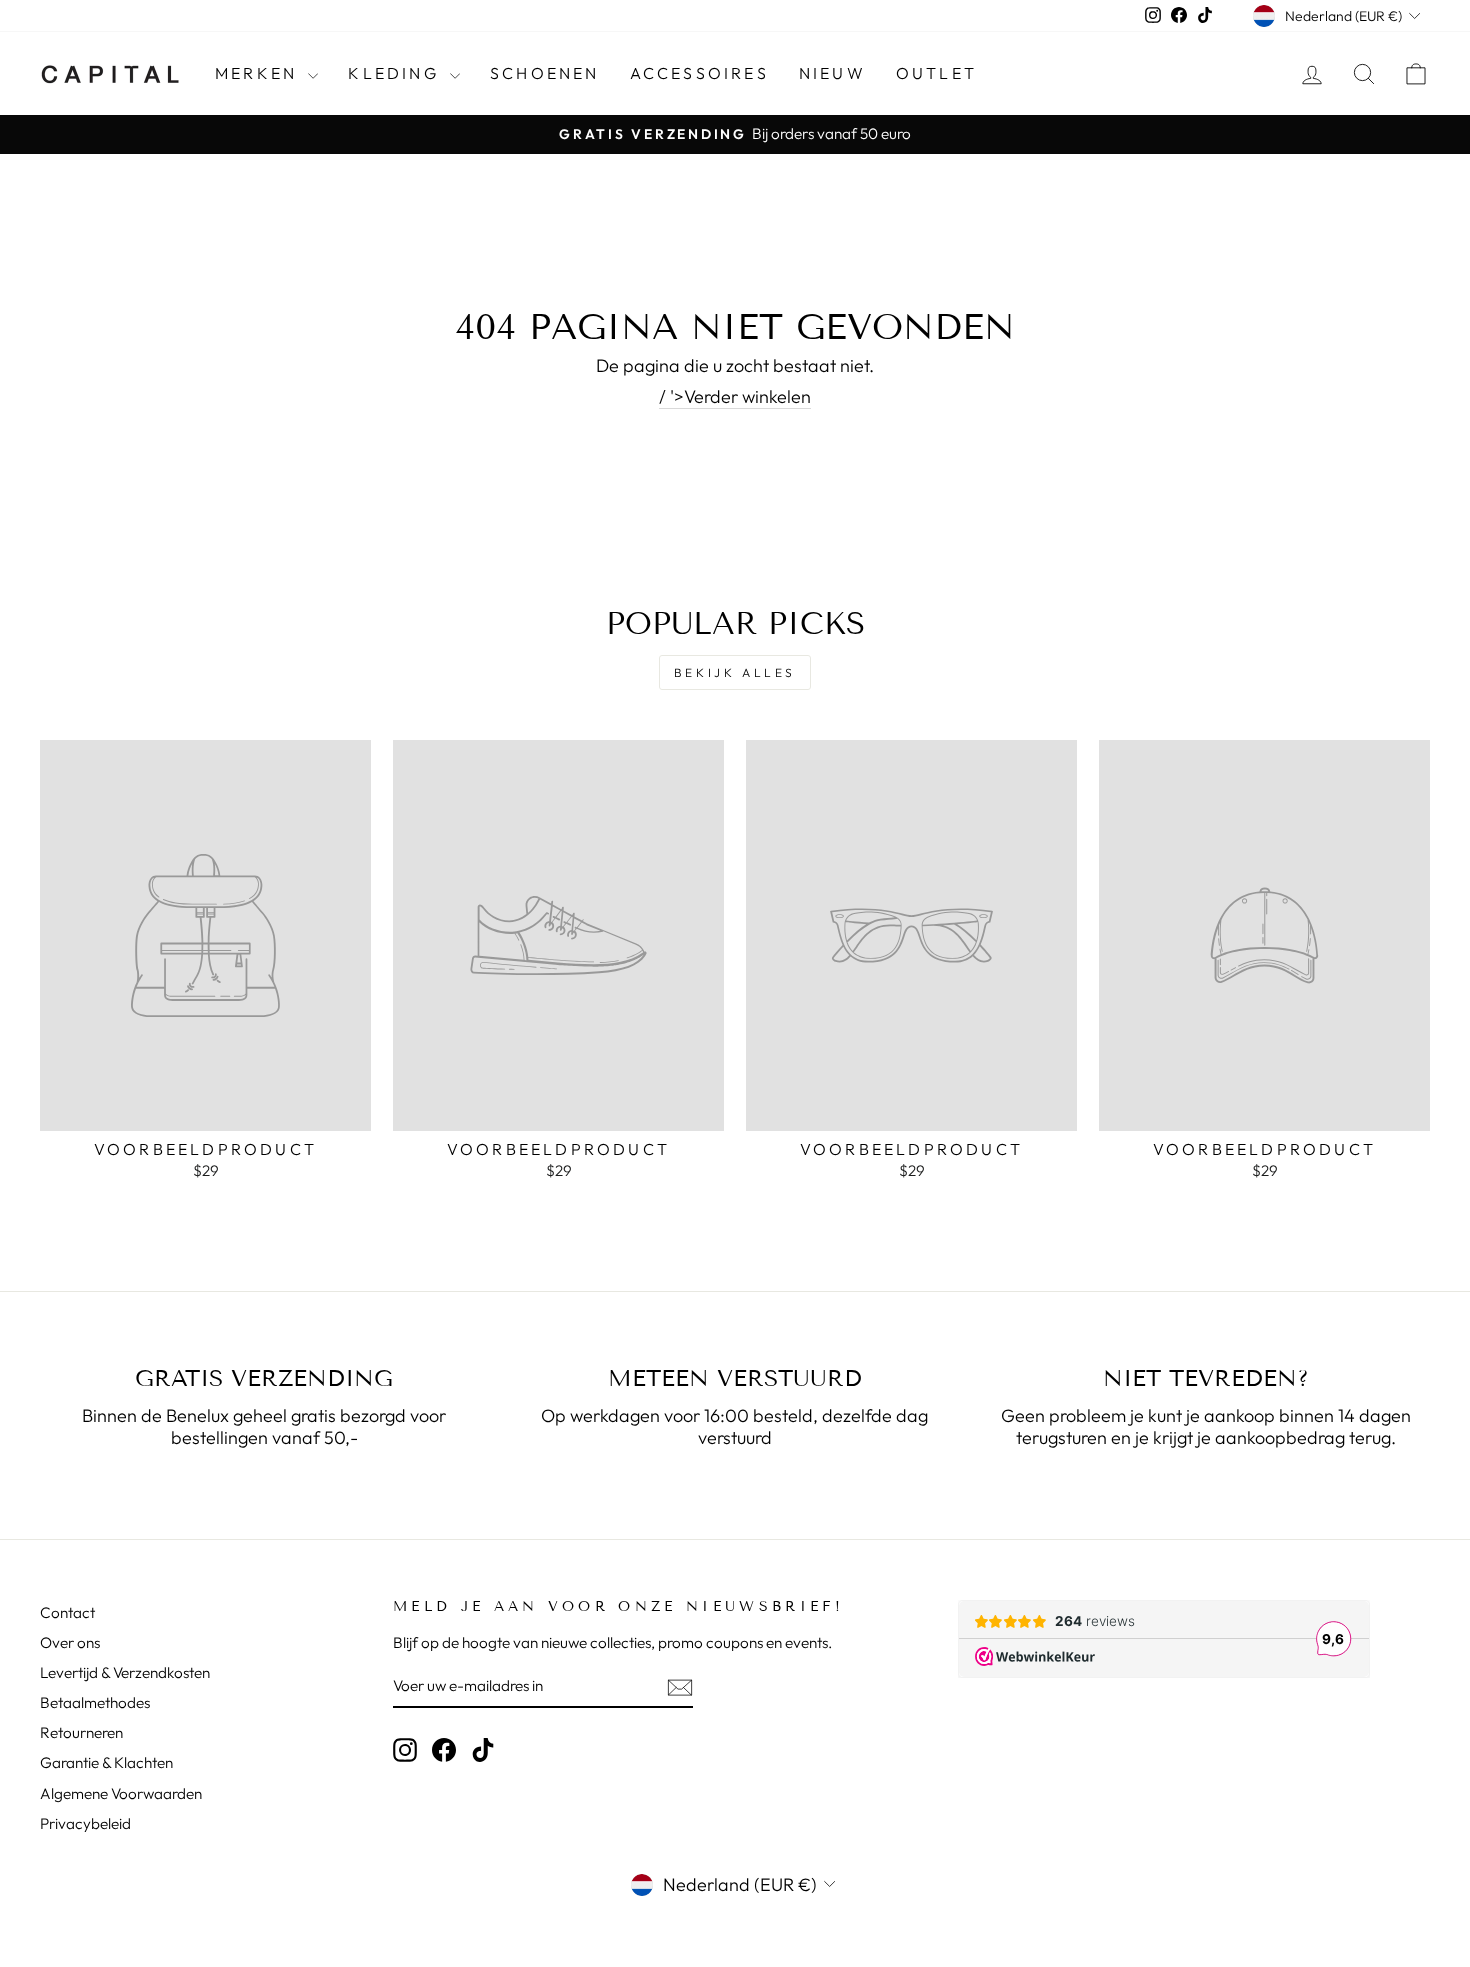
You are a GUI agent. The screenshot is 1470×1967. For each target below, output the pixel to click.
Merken (259, 73)
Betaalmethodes (95, 1702)
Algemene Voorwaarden (121, 1793)
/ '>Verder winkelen (735, 397)
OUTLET (936, 73)
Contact (67, 1612)
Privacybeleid (85, 1823)
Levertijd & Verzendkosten (125, 1672)
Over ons (70, 1642)
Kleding (396, 73)
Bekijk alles (735, 672)
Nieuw (832, 73)
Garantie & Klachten (106, 1762)
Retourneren (81, 1732)
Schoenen (545, 73)
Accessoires (699, 73)
